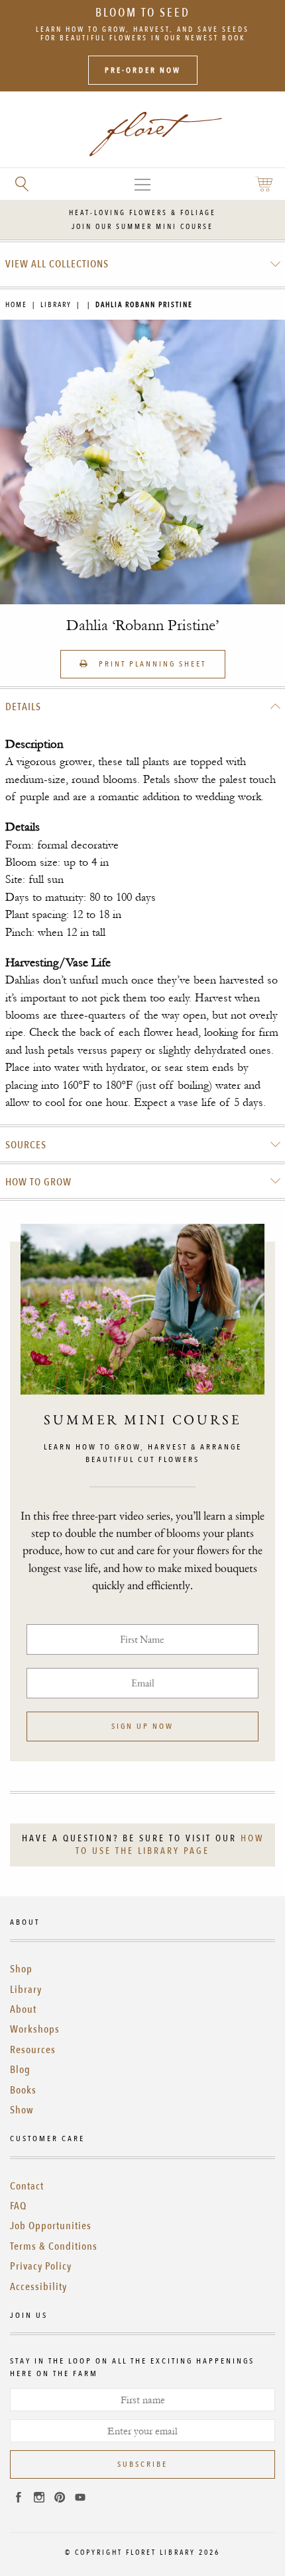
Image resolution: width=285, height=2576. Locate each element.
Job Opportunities (51, 2226)
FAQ (18, 2206)
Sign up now (142, 1726)
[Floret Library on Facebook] (19, 2499)
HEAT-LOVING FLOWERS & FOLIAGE (142, 213)
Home (16, 305)
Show (22, 2110)
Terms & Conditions (54, 2246)
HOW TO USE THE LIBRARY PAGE (170, 1845)
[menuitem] (143, 264)
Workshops (35, 2029)
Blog (20, 2070)
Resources (33, 2050)
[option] (142, 462)
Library (56, 305)
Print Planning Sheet (151, 664)
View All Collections (57, 264)
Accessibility (38, 2287)
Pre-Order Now (143, 70)
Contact (27, 2186)
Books (23, 2090)
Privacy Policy (41, 2266)
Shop (21, 1969)
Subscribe (142, 2464)
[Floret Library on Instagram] (39, 2499)
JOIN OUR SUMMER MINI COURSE (142, 227)
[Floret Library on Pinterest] (60, 2499)
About (23, 2009)
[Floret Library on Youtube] (80, 2499)
